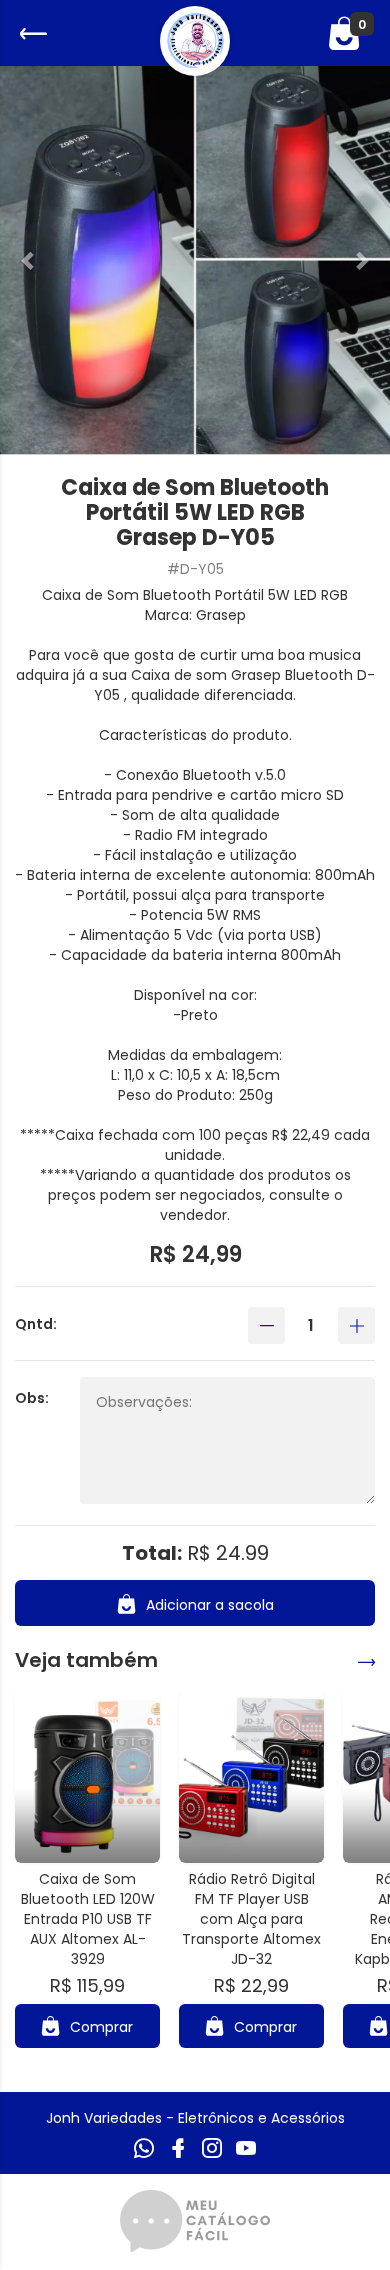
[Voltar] (31, 33)
